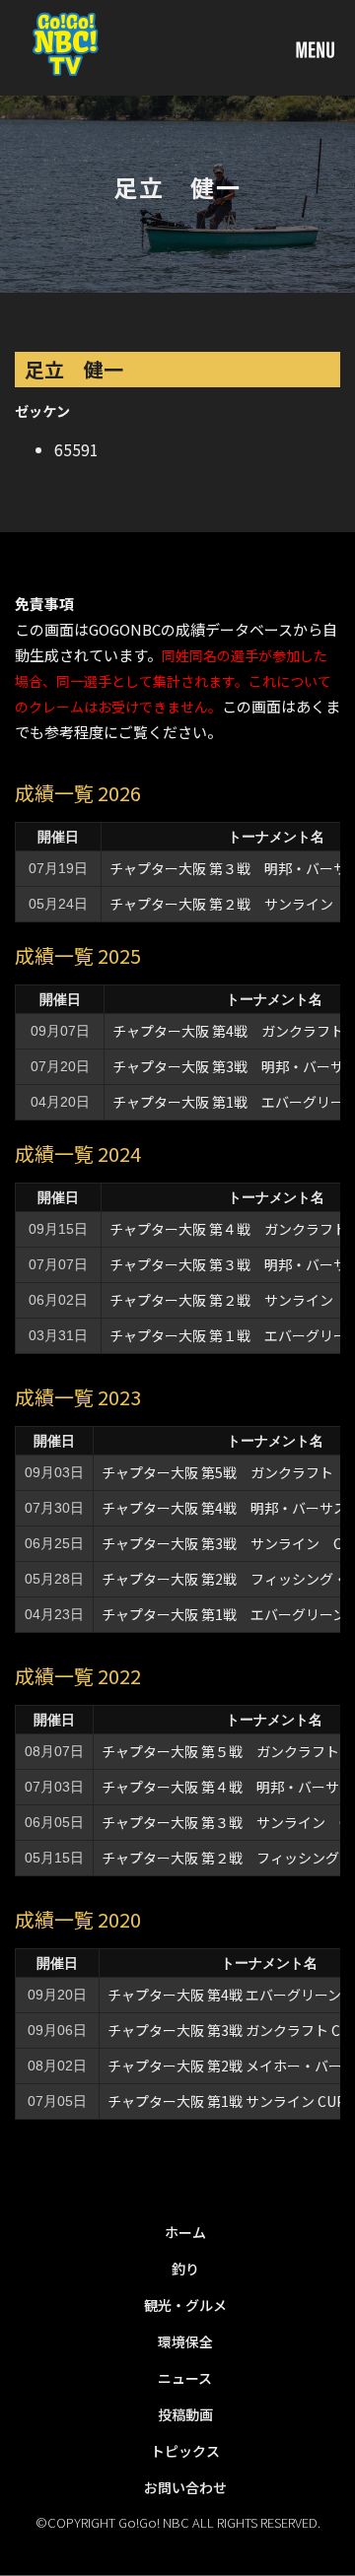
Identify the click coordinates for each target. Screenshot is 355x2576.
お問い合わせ (185, 2487)
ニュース (185, 2378)
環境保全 (185, 2341)
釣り (185, 2269)
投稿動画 (185, 2414)
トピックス (185, 2451)
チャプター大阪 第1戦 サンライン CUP (226, 2101)
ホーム (185, 2232)
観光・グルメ (185, 2305)
